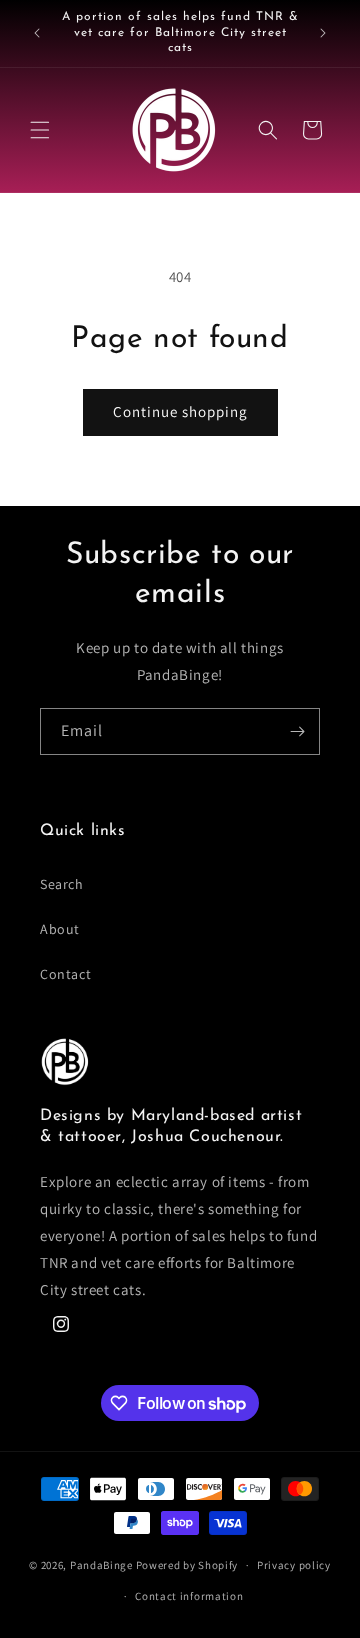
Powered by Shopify (187, 1565)
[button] (40, 130)
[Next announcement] (323, 33)
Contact (65, 974)
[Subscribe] (297, 731)
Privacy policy (294, 1565)
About (60, 929)
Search (62, 884)
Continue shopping (180, 411)
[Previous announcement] (37, 33)
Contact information (189, 1596)
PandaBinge (101, 1565)
